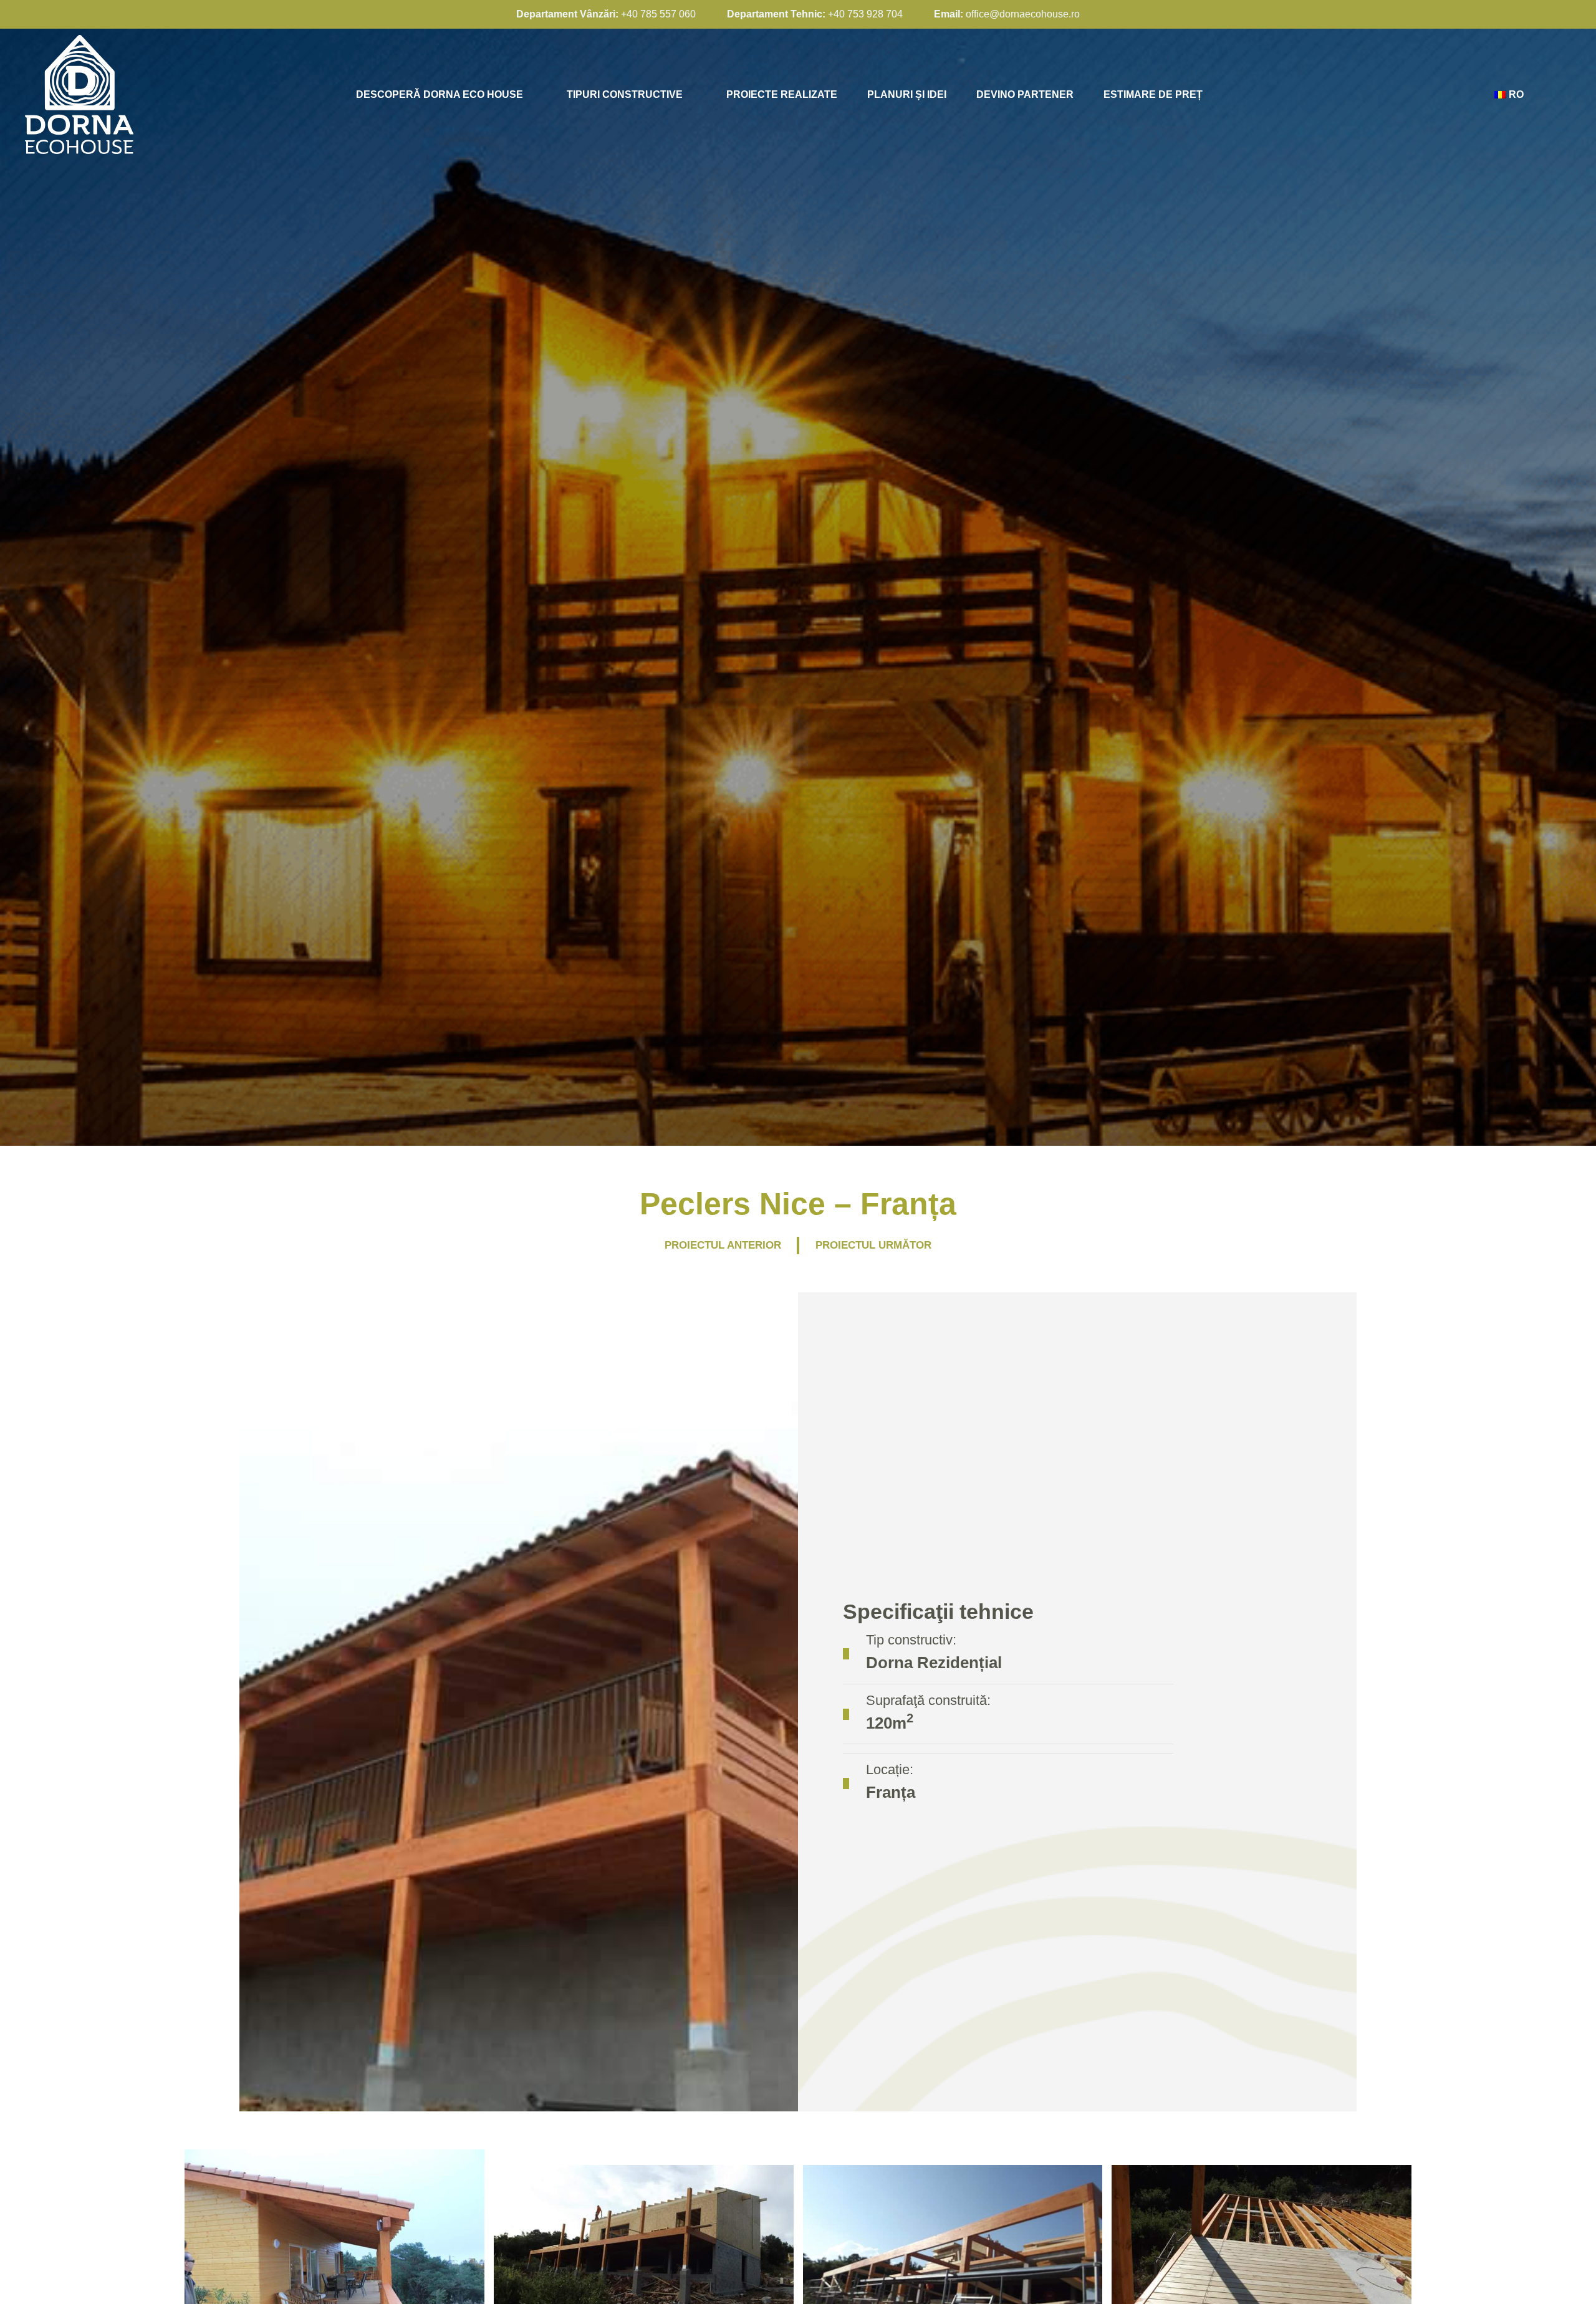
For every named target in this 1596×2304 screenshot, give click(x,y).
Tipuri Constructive (625, 94)
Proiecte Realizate (782, 94)
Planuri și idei (907, 94)
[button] (174, 2249)
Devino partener (1025, 94)
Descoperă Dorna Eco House (440, 94)
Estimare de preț (1153, 94)
